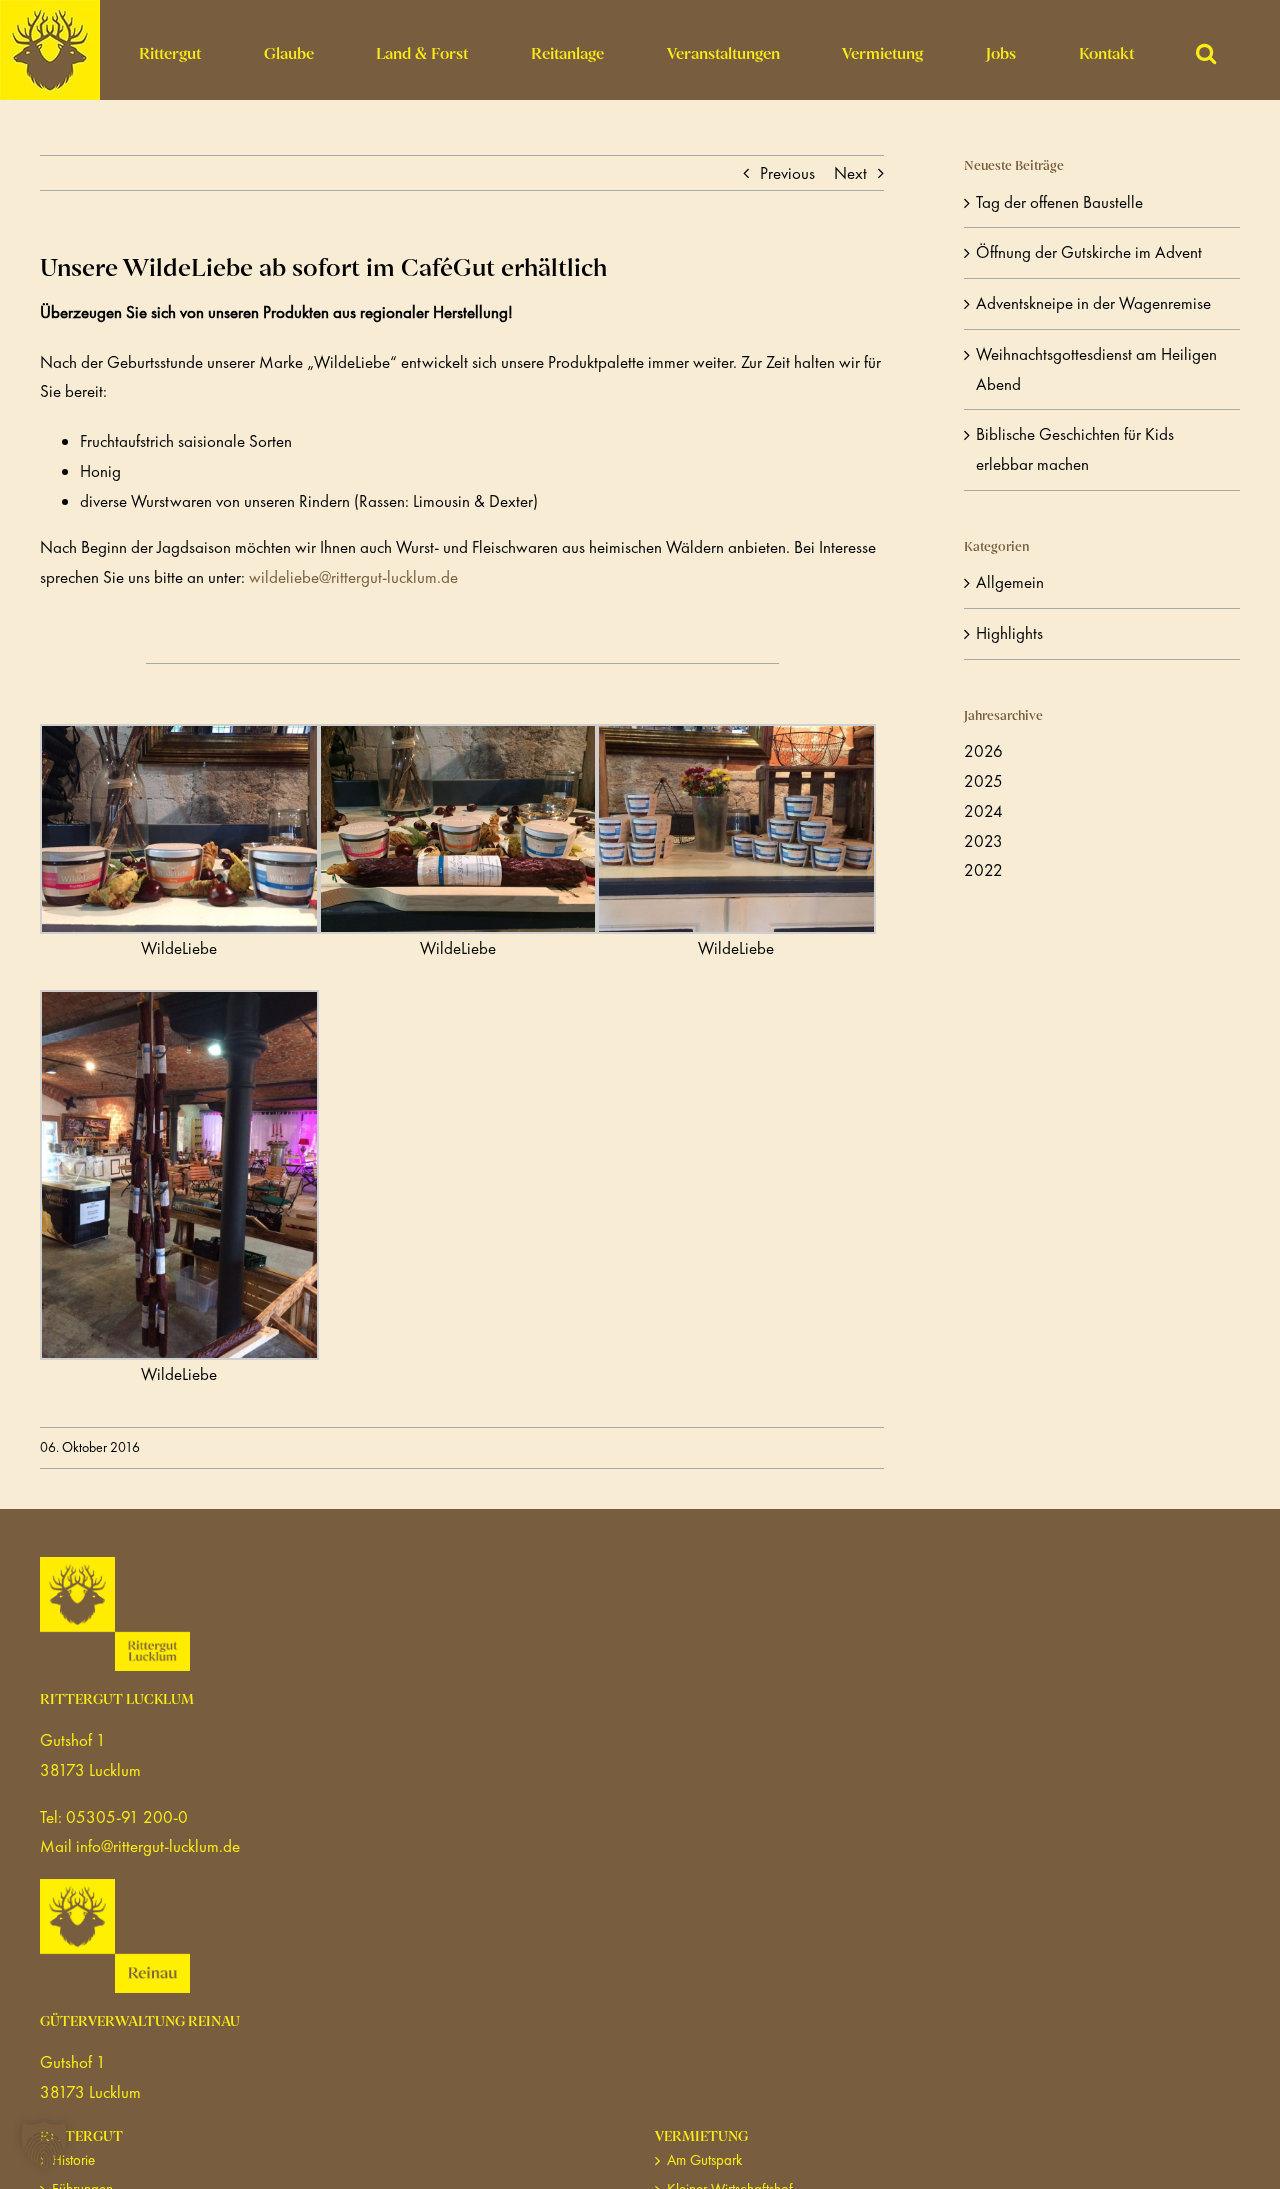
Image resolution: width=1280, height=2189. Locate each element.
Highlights (1009, 633)
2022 (983, 870)
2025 (983, 781)
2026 (983, 751)
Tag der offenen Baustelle (1059, 202)
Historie (73, 2160)
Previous (787, 173)
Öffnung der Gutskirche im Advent (1089, 252)
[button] (1206, 50)
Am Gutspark (704, 2160)
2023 (983, 841)
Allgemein (1010, 582)
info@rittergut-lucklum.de (158, 1846)
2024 (983, 811)
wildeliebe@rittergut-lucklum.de (355, 577)
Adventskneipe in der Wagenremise (1093, 303)
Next (850, 173)
